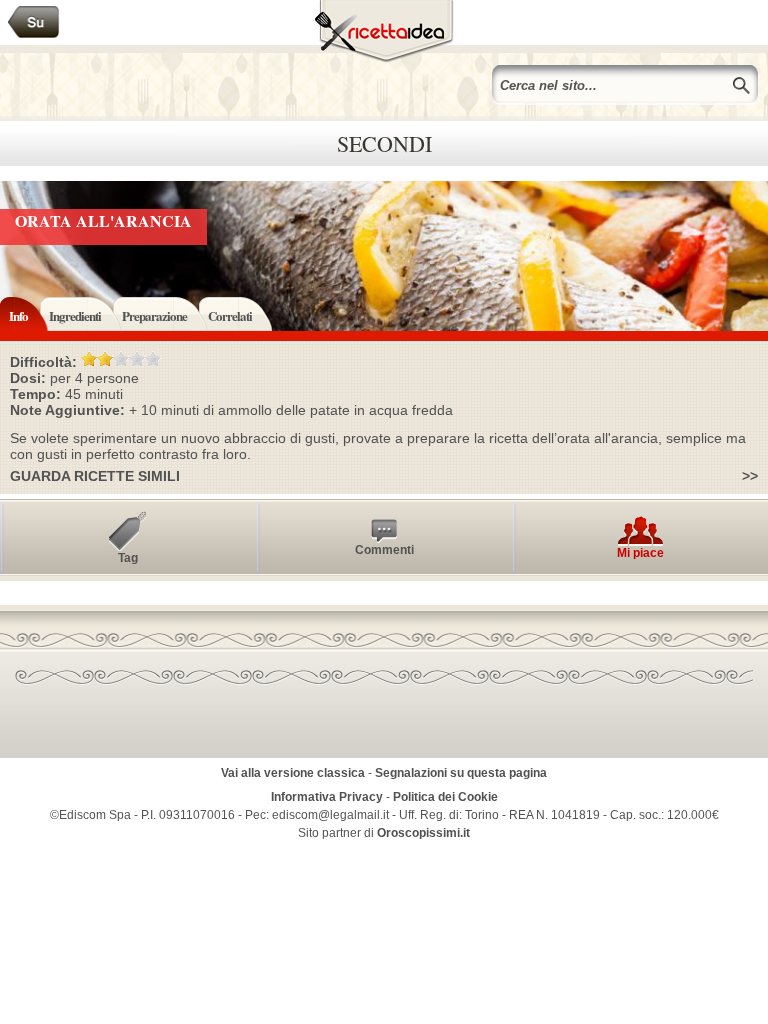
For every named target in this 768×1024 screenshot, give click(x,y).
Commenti (384, 550)
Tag (128, 558)
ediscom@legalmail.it (330, 815)
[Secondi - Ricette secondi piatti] (34, 22)
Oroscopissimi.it (423, 833)
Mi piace (640, 553)
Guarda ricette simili (95, 476)
